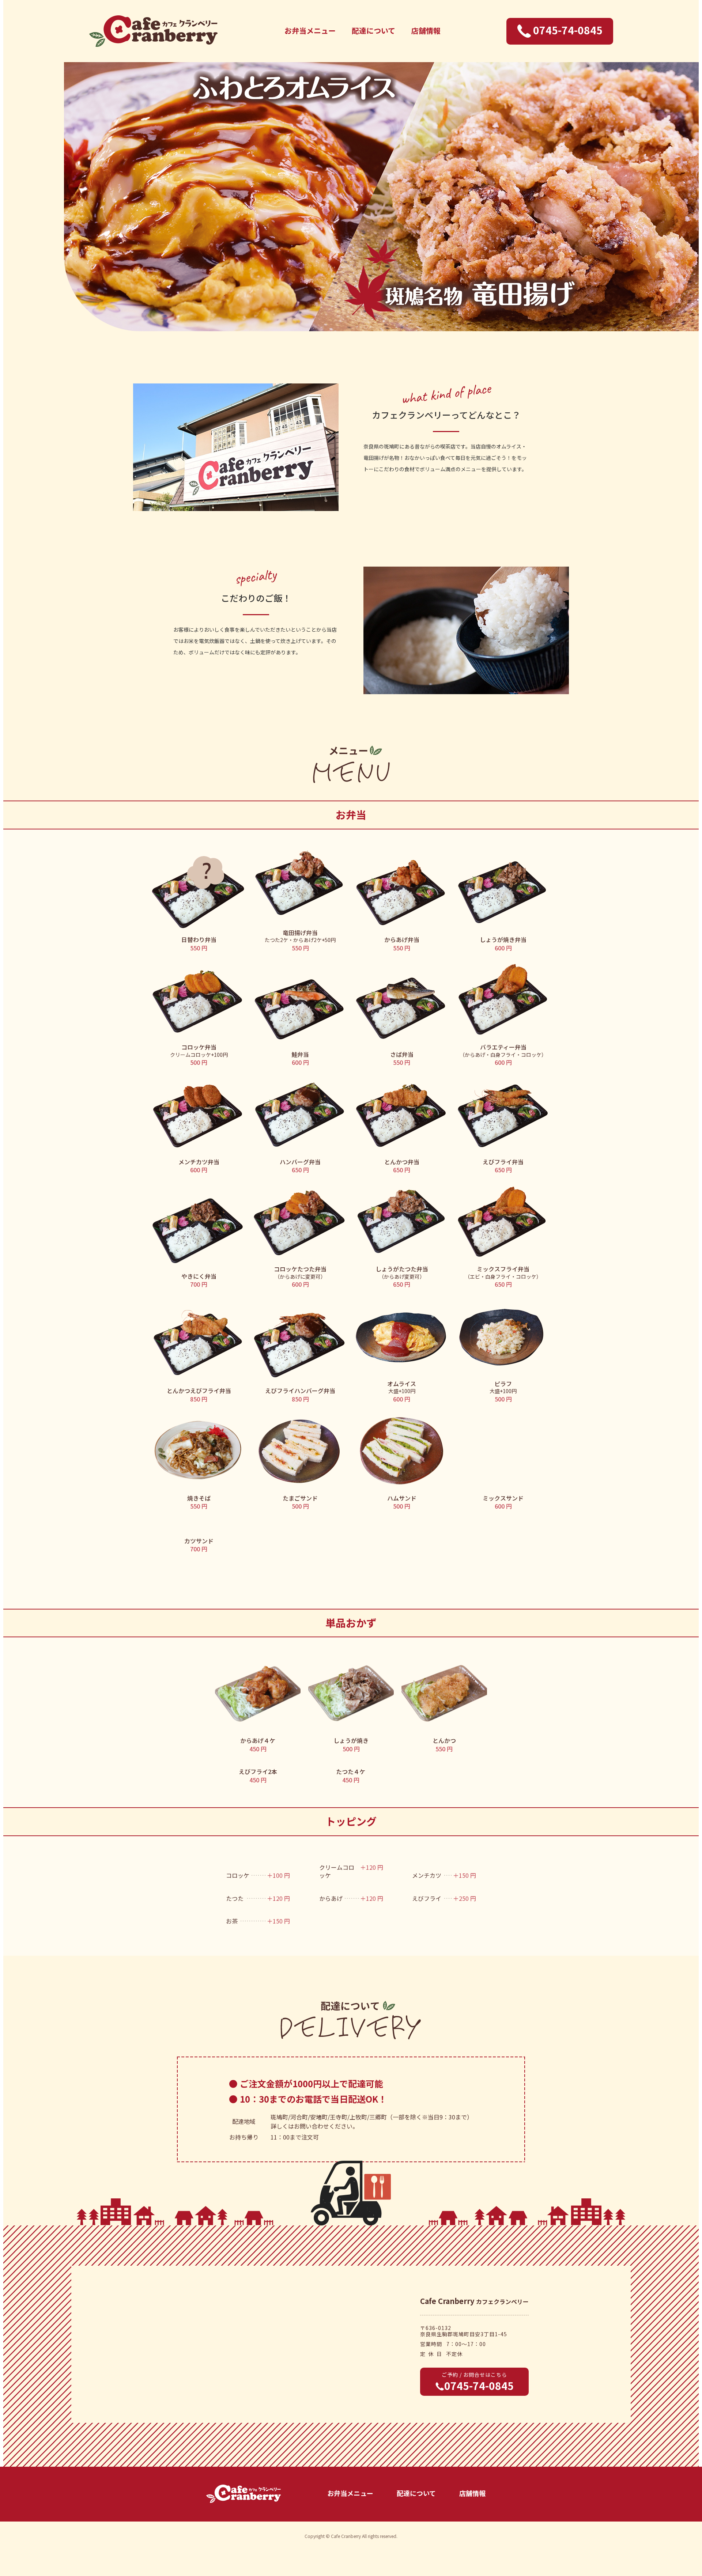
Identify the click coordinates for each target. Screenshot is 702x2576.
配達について (373, 31)
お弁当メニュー (310, 31)
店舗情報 (426, 31)
